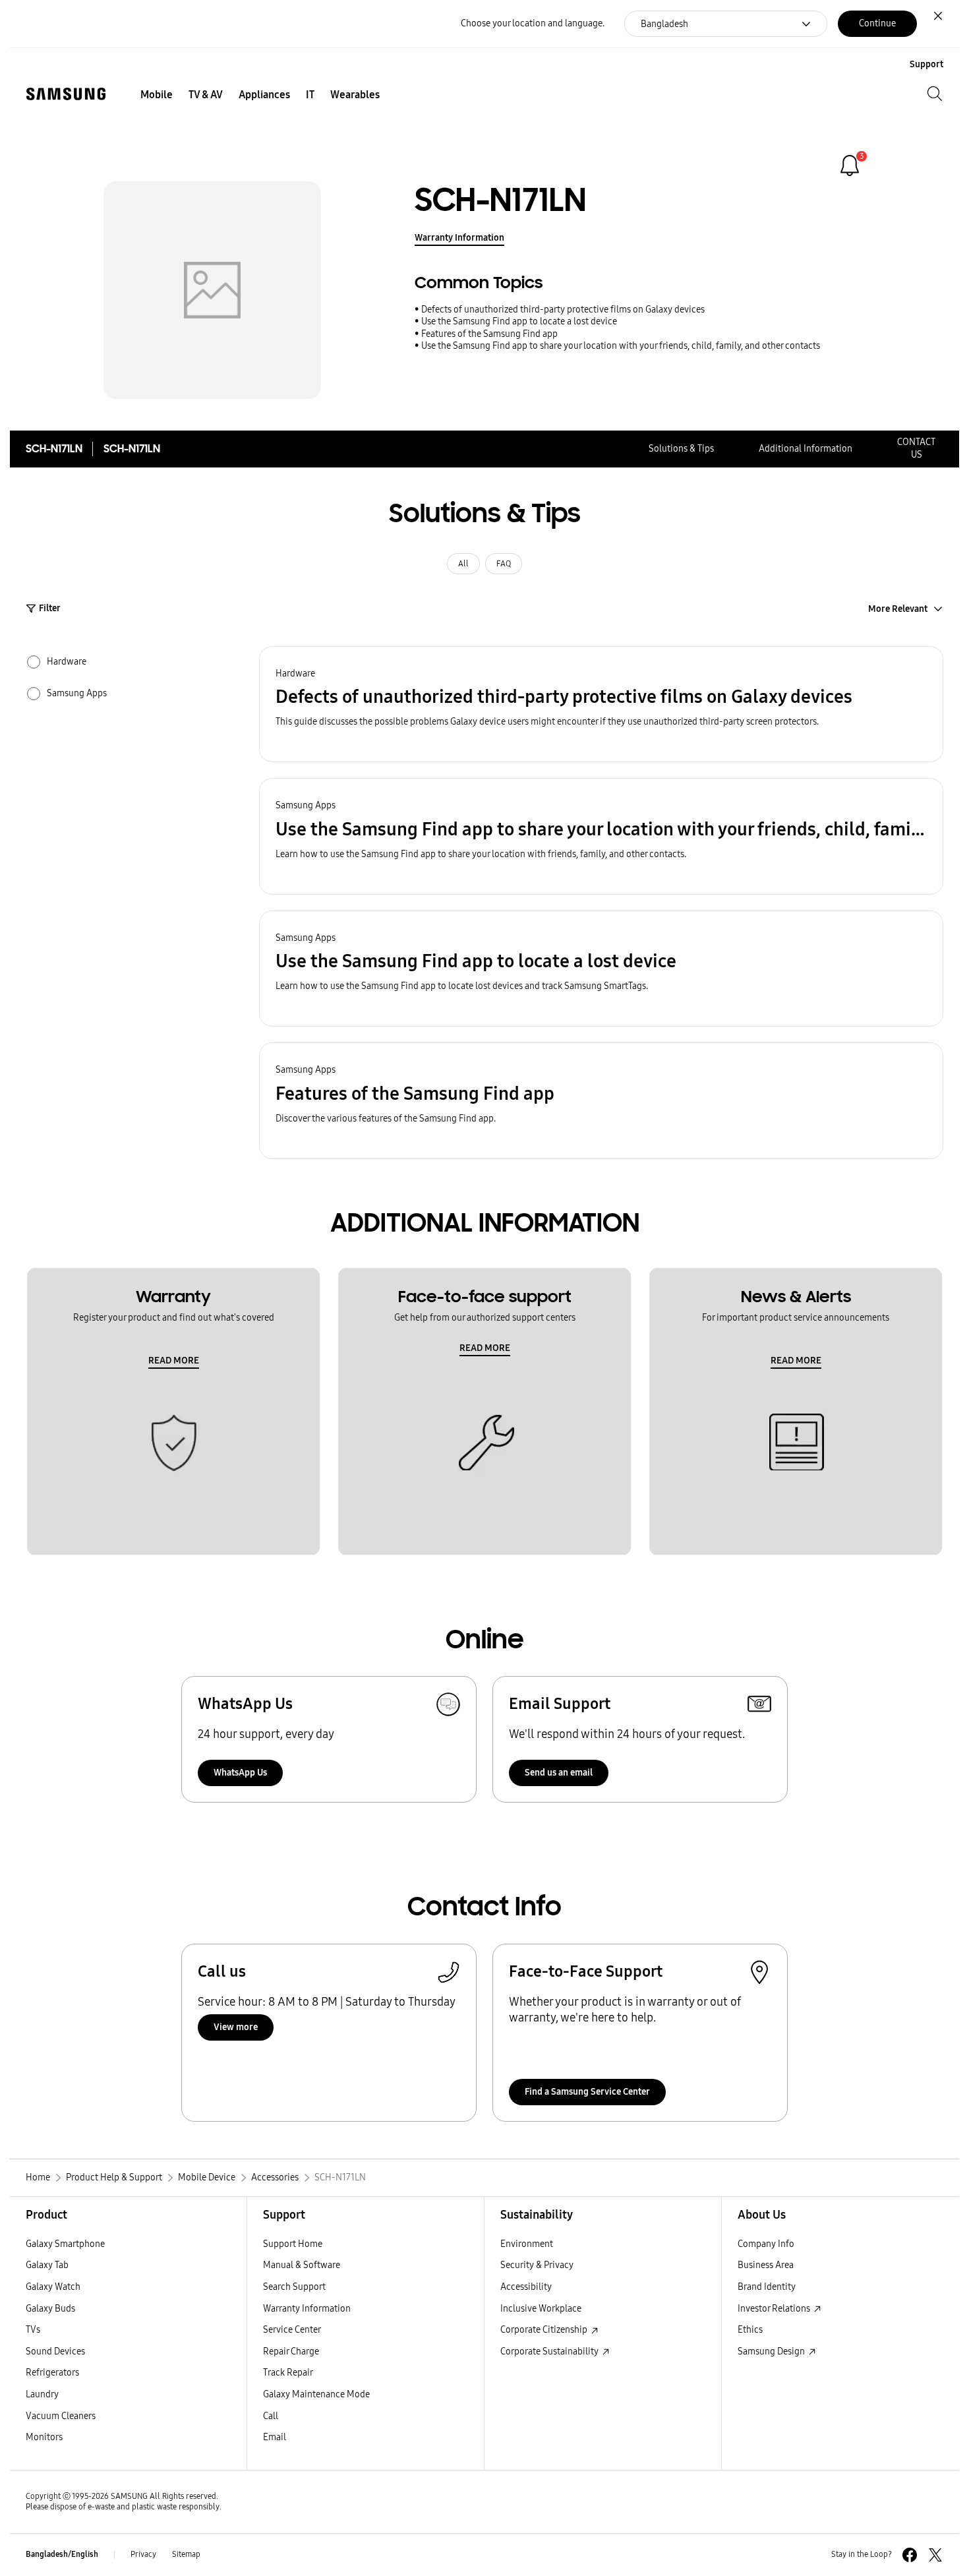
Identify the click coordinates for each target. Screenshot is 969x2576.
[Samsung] (66, 94)
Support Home (293, 2244)
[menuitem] (157, 95)
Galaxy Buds (50, 2309)
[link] (850, 165)
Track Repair (288, 2373)
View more (236, 2027)
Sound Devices (55, 2351)
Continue (877, 23)
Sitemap (186, 2554)
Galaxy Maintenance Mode (316, 2394)
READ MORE (174, 1361)
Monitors (44, 2437)
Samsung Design (772, 2351)
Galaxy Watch (53, 2287)
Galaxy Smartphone (65, 2244)
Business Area (766, 2265)
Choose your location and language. (533, 23)
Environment (527, 2244)
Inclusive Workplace (541, 2309)
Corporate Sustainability (550, 2351)
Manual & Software (302, 2265)
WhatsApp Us (240, 1773)
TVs (33, 2330)
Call (271, 2416)
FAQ (504, 564)
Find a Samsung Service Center (587, 2092)
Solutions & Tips (681, 449)
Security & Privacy (537, 2265)
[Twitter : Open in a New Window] (935, 2555)
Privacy (143, 2554)
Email (275, 2437)
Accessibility (526, 2287)
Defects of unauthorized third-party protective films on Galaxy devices (563, 310)
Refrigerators (52, 2373)
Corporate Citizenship (545, 2330)
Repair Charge (291, 2351)
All (463, 564)
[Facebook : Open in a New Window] (910, 2555)
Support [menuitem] (926, 64)
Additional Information (806, 449)
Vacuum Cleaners (61, 2416)
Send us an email (559, 1773)
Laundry (42, 2394)
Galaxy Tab (47, 2265)
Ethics (750, 2330)
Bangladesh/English (62, 2554)
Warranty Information (459, 238)
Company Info (766, 2244)
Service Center (292, 2330)
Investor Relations (775, 2309)
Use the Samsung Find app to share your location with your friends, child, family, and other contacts (621, 346)
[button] (601, 704)
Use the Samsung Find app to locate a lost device (519, 321)
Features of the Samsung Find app (489, 334)
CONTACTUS (916, 448)
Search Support (294, 2287)
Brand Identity (767, 2287)
